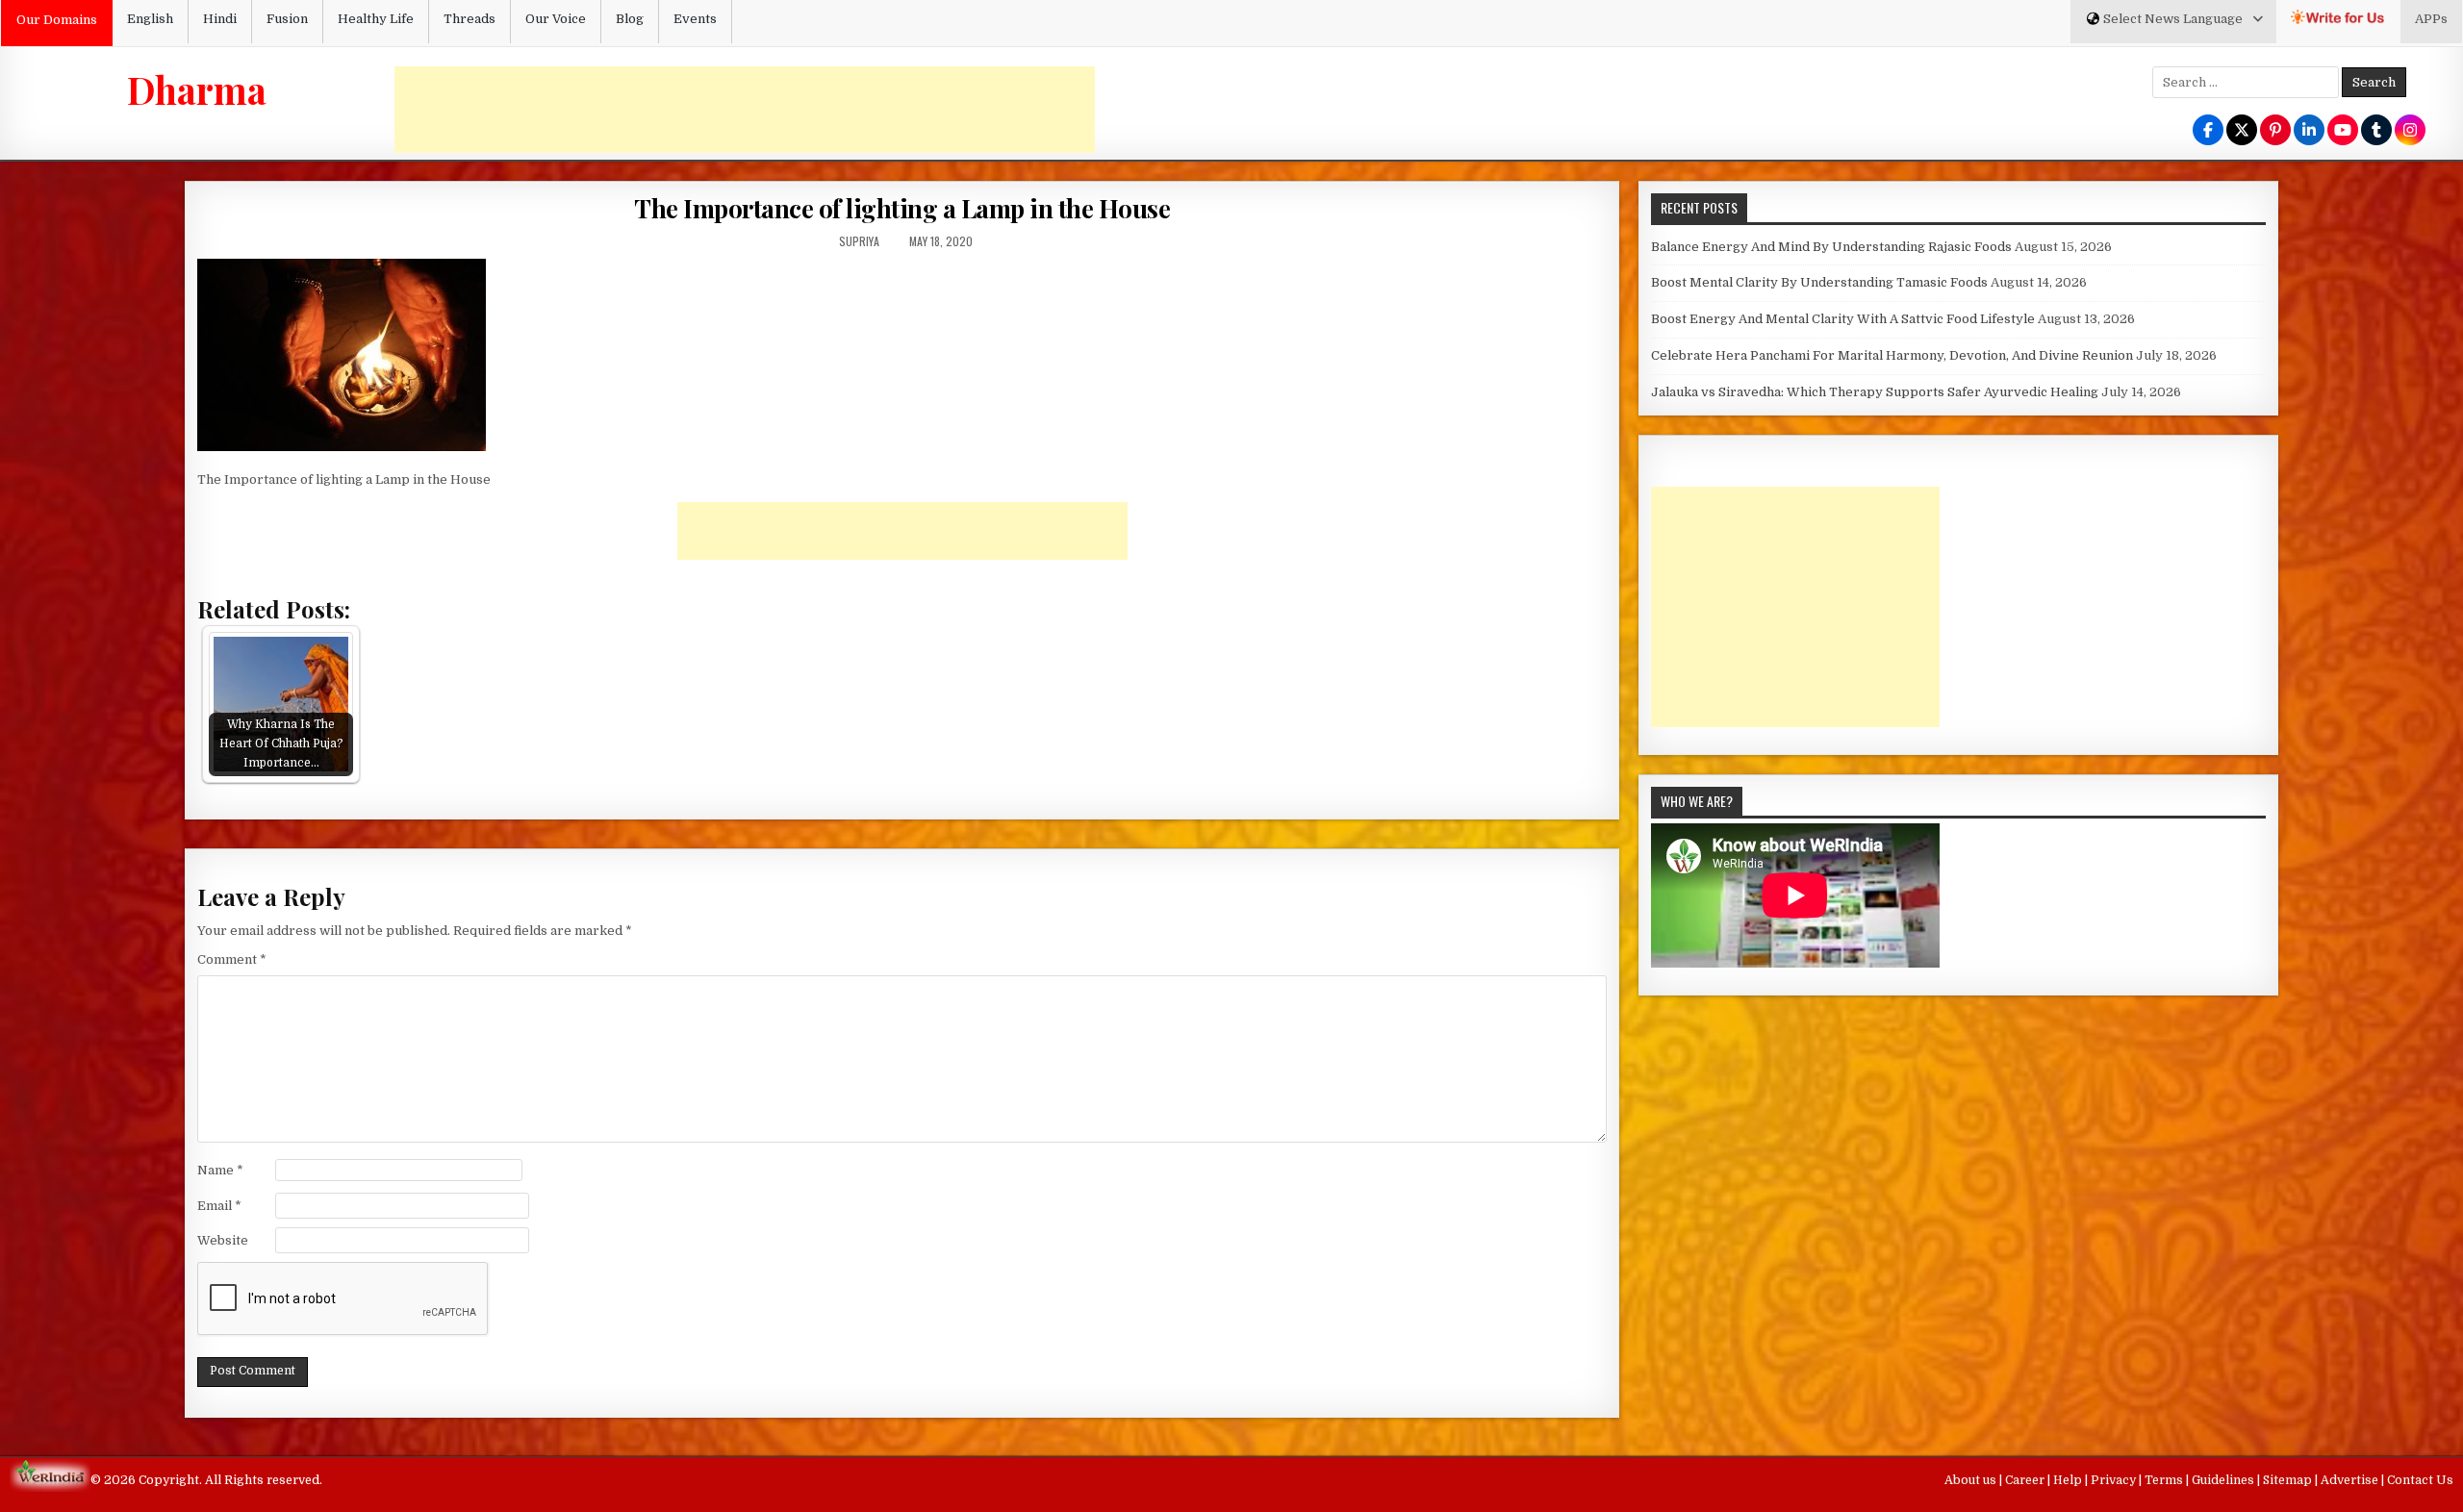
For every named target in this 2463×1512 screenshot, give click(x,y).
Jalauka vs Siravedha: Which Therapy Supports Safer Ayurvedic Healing (1875, 392)
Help (2069, 1480)
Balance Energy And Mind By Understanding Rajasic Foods (1831, 247)
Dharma (197, 89)
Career (2026, 1480)
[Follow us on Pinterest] (2275, 131)
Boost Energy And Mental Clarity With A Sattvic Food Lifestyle (1843, 319)
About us (1972, 1480)
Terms (2165, 1480)
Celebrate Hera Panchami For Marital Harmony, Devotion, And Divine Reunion (1892, 355)
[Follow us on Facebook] (2208, 131)
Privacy (2115, 1480)
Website (223, 1240)
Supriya (859, 241)
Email (219, 1206)
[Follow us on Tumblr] (2376, 131)
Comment (232, 959)
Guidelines (2224, 1480)
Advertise (2351, 1480)
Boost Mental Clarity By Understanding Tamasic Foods (1819, 282)
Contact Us (2420, 1480)
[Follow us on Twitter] (2242, 131)
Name (220, 1170)
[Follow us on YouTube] (2343, 131)
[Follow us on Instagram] (2410, 131)
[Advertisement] (745, 110)
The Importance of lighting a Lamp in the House (902, 208)
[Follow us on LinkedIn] (2309, 131)
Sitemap (2289, 1480)
